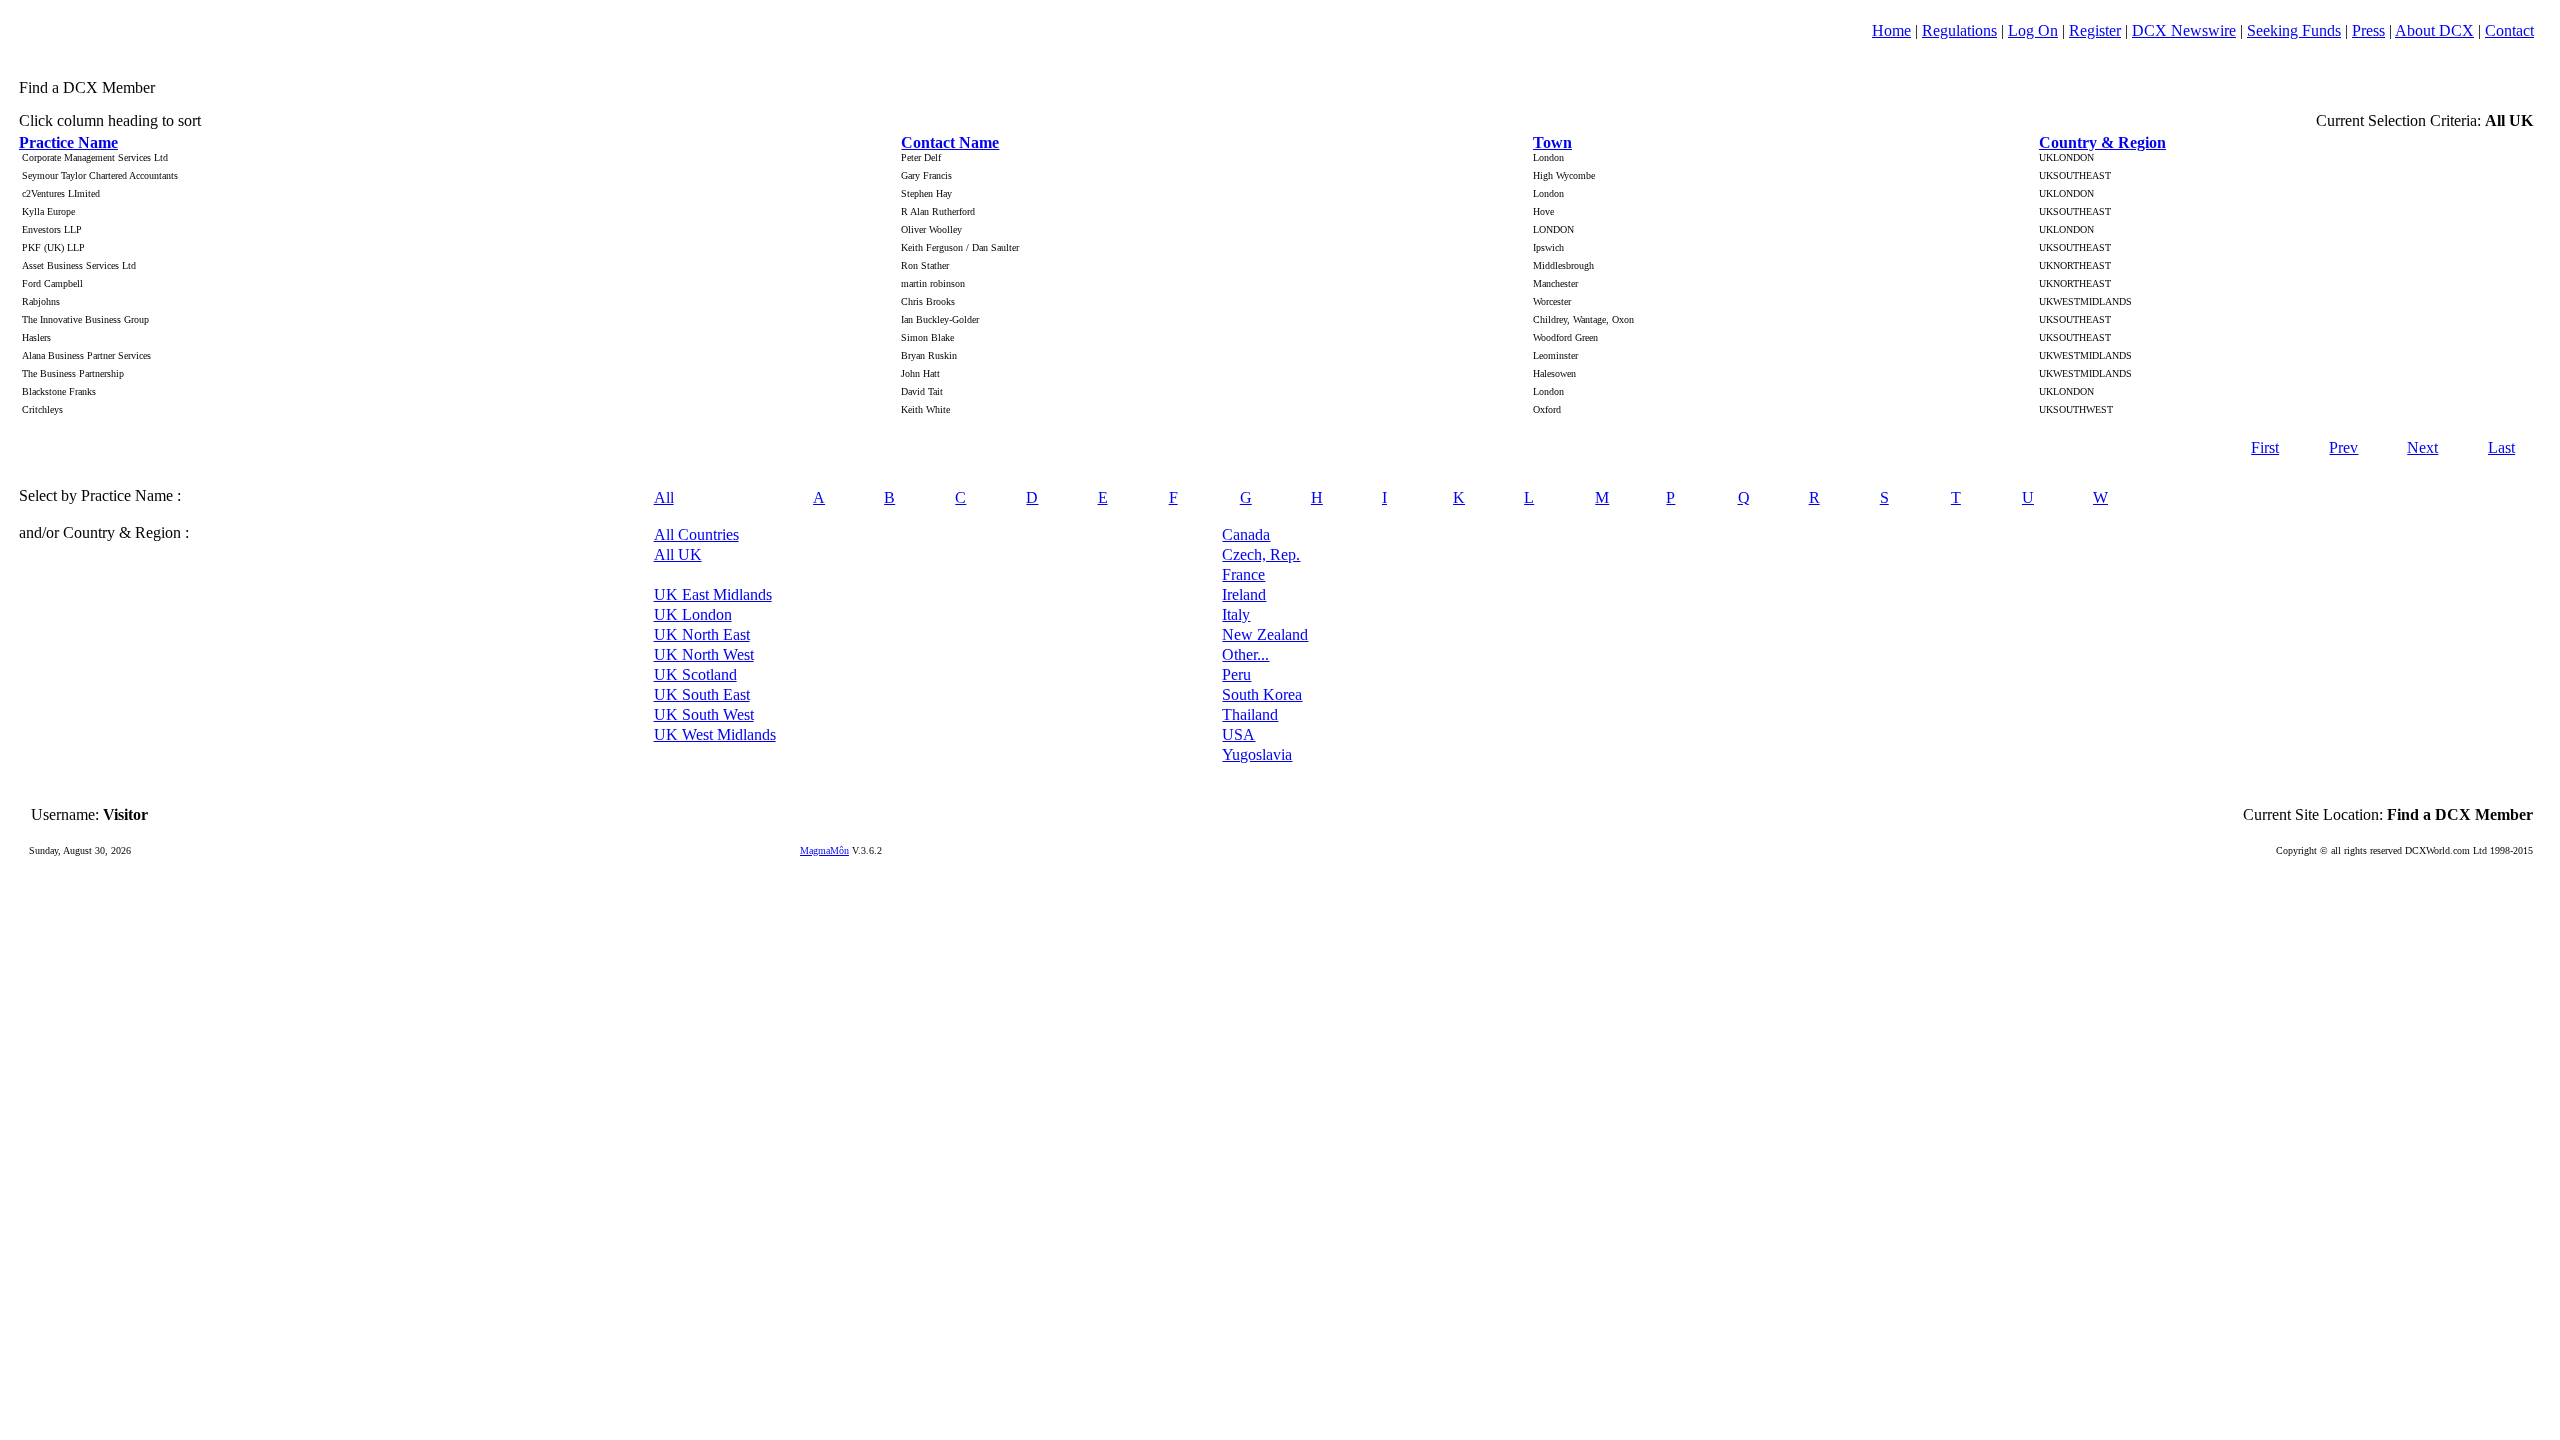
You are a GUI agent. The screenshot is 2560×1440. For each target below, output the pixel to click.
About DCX (2434, 30)
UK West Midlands (715, 734)
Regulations (1959, 30)
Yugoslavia (1257, 754)
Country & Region (2102, 142)
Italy (1236, 614)
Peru (1236, 674)
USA (1238, 734)
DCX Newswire (2184, 30)
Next (2422, 447)
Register (2095, 30)
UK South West (704, 714)
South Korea (1262, 694)
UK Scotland (695, 674)
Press (2368, 30)
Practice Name (68, 142)
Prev (2343, 447)
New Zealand (1265, 634)
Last (2501, 447)
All (664, 497)
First (2265, 447)
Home (1891, 30)
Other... (1245, 654)
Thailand (1250, 714)
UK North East (702, 634)
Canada (1246, 534)
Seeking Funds (2294, 30)
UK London (693, 614)
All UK (678, 554)
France (1243, 574)
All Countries (696, 534)
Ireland (1244, 594)
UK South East (702, 694)
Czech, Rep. (1261, 554)
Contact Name (950, 142)
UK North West (704, 654)
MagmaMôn (824, 850)
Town (1552, 142)
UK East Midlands (713, 594)
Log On (2033, 30)
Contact (2509, 30)
